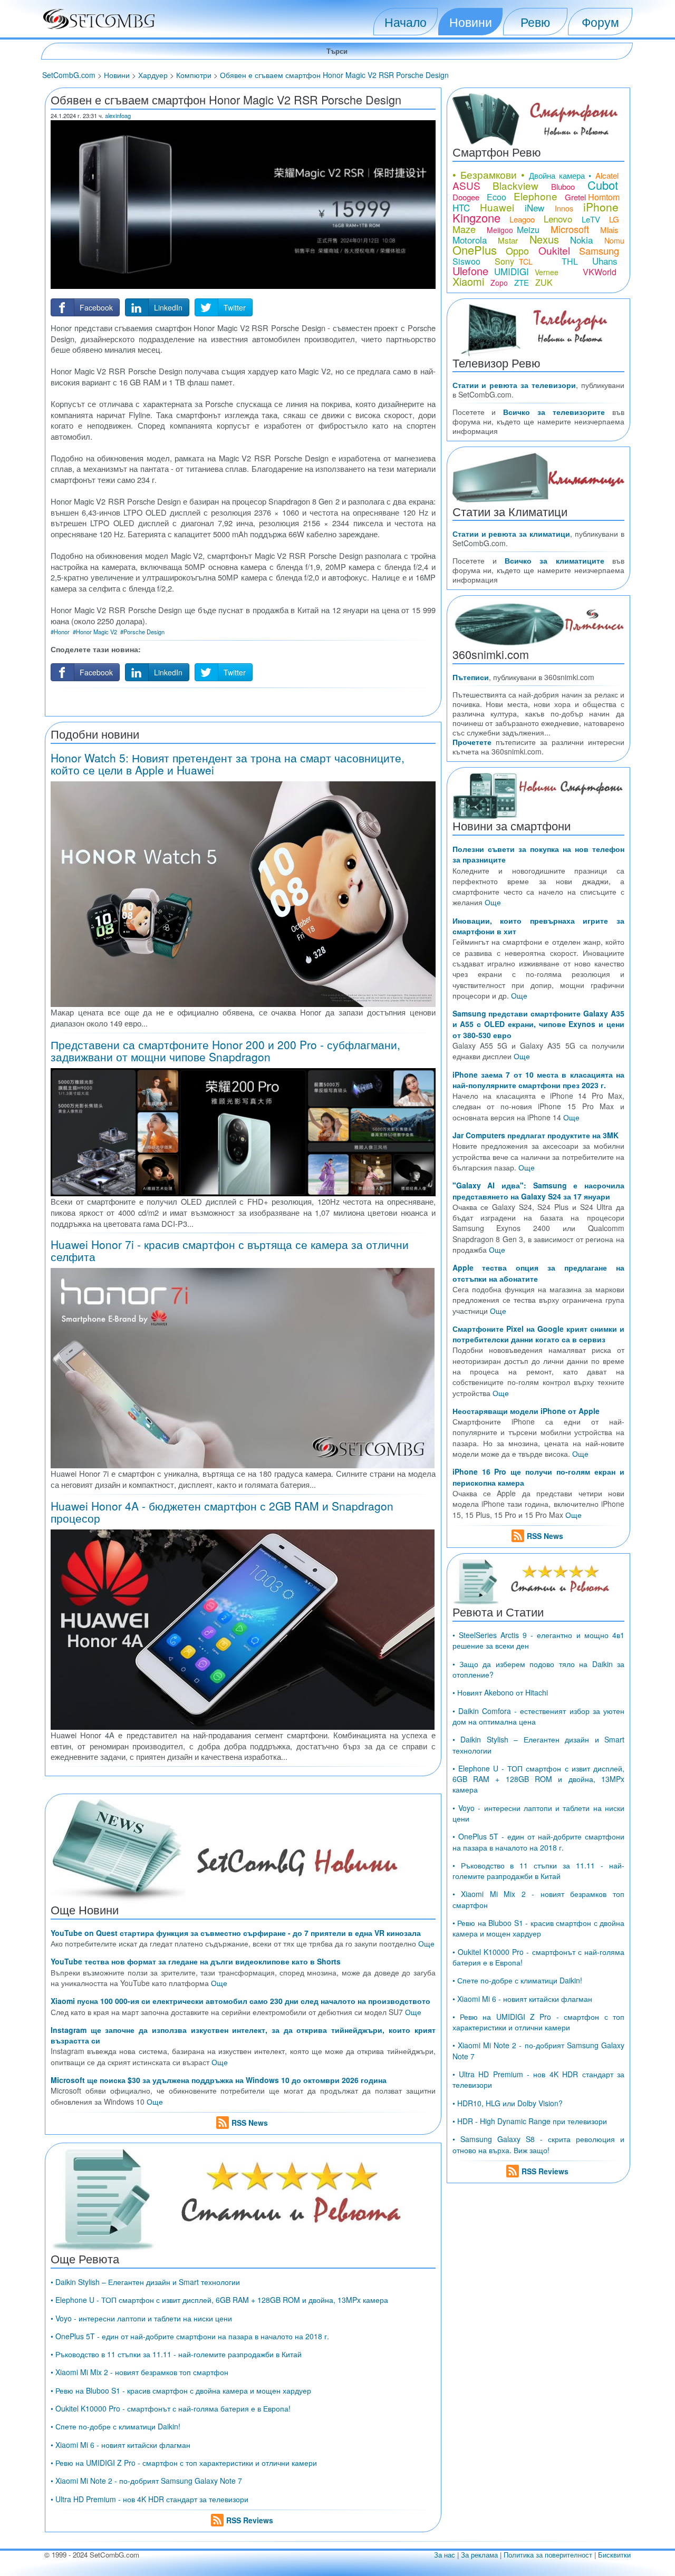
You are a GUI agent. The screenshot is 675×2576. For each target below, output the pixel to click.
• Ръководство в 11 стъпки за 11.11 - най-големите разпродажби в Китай (176, 2354)
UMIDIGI (512, 271)
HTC (461, 207)
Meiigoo (500, 230)
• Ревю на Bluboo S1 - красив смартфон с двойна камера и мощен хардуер (181, 2390)
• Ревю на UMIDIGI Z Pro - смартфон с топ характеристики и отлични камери (184, 2463)
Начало (406, 22)
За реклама (479, 2555)
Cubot (603, 185)
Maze (464, 229)
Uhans (605, 261)
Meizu (528, 230)
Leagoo (522, 219)
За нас (445, 2555)
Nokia (581, 240)
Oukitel (554, 250)
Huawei (497, 207)
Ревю (535, 22)
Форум (600, 22)
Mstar (508, 240)
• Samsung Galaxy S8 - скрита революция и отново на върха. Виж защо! (538, 2144)
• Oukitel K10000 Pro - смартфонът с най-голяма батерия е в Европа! (171, 2408)
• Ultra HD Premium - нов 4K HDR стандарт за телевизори (150, 2499)
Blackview (515, 185)
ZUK (544, 282)
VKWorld (600, 272)
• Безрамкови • (489, 174)
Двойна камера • (560, 175)
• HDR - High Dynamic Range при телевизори (530, 2121)
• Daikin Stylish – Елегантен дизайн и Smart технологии (145, 2282)
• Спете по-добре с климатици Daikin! (115, 2426)
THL (570, 261)
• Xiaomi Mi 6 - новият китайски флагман (120, 2445)
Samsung (599, 250)
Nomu (614, 240)
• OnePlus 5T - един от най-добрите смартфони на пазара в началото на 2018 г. (190, 2336)
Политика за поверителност (548, 2555)
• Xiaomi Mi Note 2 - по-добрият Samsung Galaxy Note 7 (146, 2481)
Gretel (575, 197)
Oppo (517, 250)
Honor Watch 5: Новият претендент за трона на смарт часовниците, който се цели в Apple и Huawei (228, 764)
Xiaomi (468, 281)
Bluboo (563, 186)
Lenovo (558, 219)
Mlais (609, 230)
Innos (564, 208)
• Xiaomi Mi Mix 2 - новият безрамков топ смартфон (139, 2372)
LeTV (591, 219)
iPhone (601, 207)
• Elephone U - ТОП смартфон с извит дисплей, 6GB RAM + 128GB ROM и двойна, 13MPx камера (219, 2300)
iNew (534, 207)
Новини (471, 22)
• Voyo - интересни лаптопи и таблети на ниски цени (141, 2318)
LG (614, 219)
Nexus (544, 239)
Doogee (466, 197)
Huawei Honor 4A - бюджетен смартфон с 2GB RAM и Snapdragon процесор (222, 1512)
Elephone (536, 196)
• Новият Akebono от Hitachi (500, 1692)
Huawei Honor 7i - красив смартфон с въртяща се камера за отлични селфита (230, 1250)
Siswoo (466, 261)
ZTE (522, 282)
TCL (526, 262)
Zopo (499, 283)
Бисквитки (614, 2555)
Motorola (470, 240)
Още (426, 1943)
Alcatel (607, 175)
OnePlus (475, 250)
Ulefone (470, 271)
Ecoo (496, 197)
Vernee (547, 272)
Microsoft (570, 229)
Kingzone (476, 217)
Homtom (604, 197)
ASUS (466, 185)
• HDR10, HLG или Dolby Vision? (508, 2103)
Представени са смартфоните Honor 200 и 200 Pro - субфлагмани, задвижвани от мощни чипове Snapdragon (225, 1050)
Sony (504, 261)
